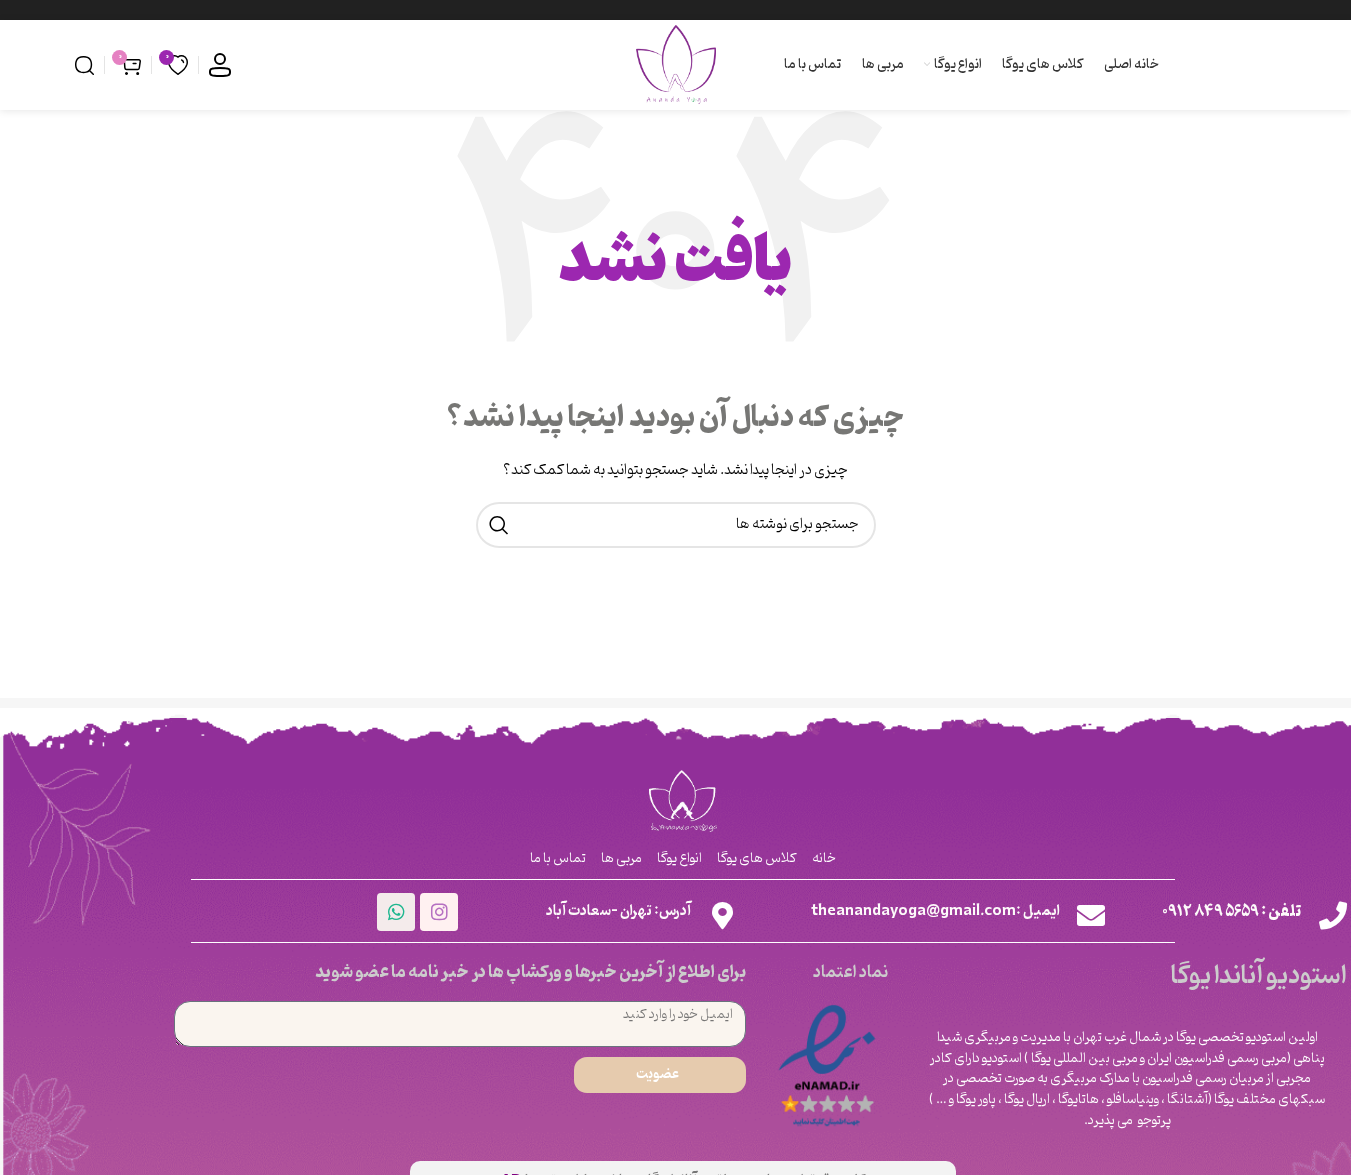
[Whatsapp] (396, 912)
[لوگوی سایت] (676, 65)
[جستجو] (84, 65)
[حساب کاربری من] (220, 65)
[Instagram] (439, 912)
